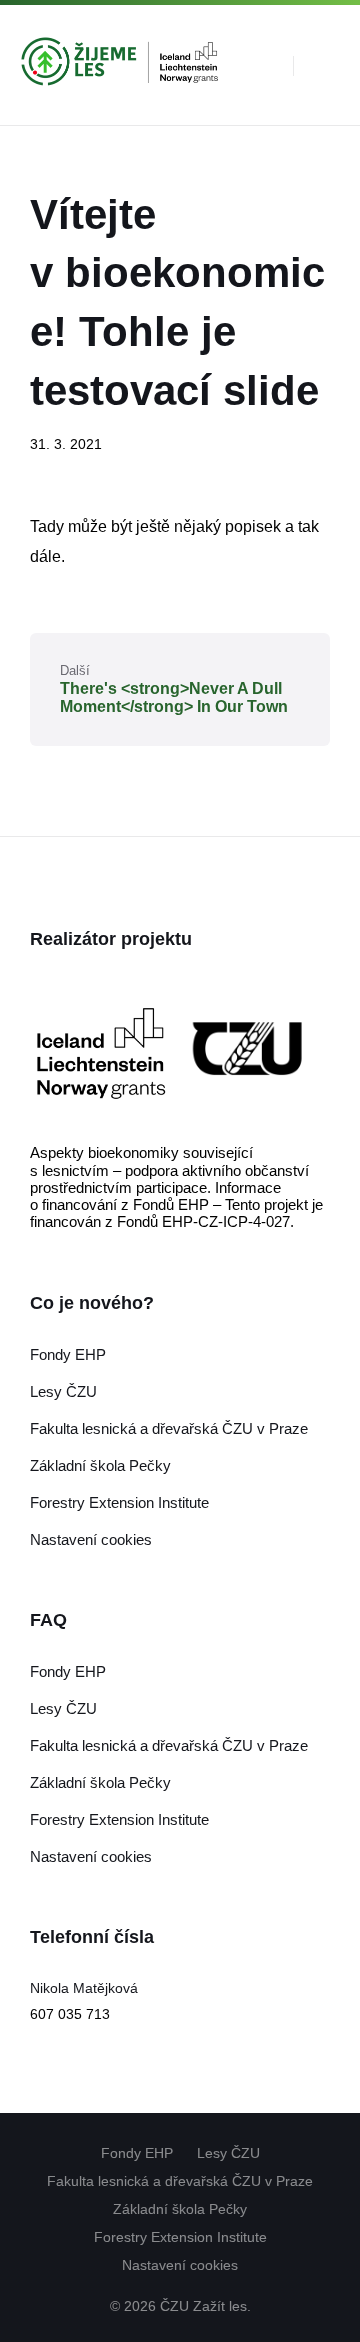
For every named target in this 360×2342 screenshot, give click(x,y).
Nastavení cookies (91, 1539)
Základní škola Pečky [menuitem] (180, 2209)
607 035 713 (70, 2014)
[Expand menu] (326, 65)
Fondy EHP (68, 1354)
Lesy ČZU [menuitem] (228, 2153)
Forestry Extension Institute (119, 1502)
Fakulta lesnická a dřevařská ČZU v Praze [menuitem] (180, 2181)
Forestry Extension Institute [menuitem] (180, 2237)
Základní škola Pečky (100, 1465)
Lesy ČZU (63, 1391)
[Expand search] (263, 65)
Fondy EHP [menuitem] (137, 2153)
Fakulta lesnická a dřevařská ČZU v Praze (169, 1428)
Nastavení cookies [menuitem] (180, 2265)
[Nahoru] (315, 2134)
